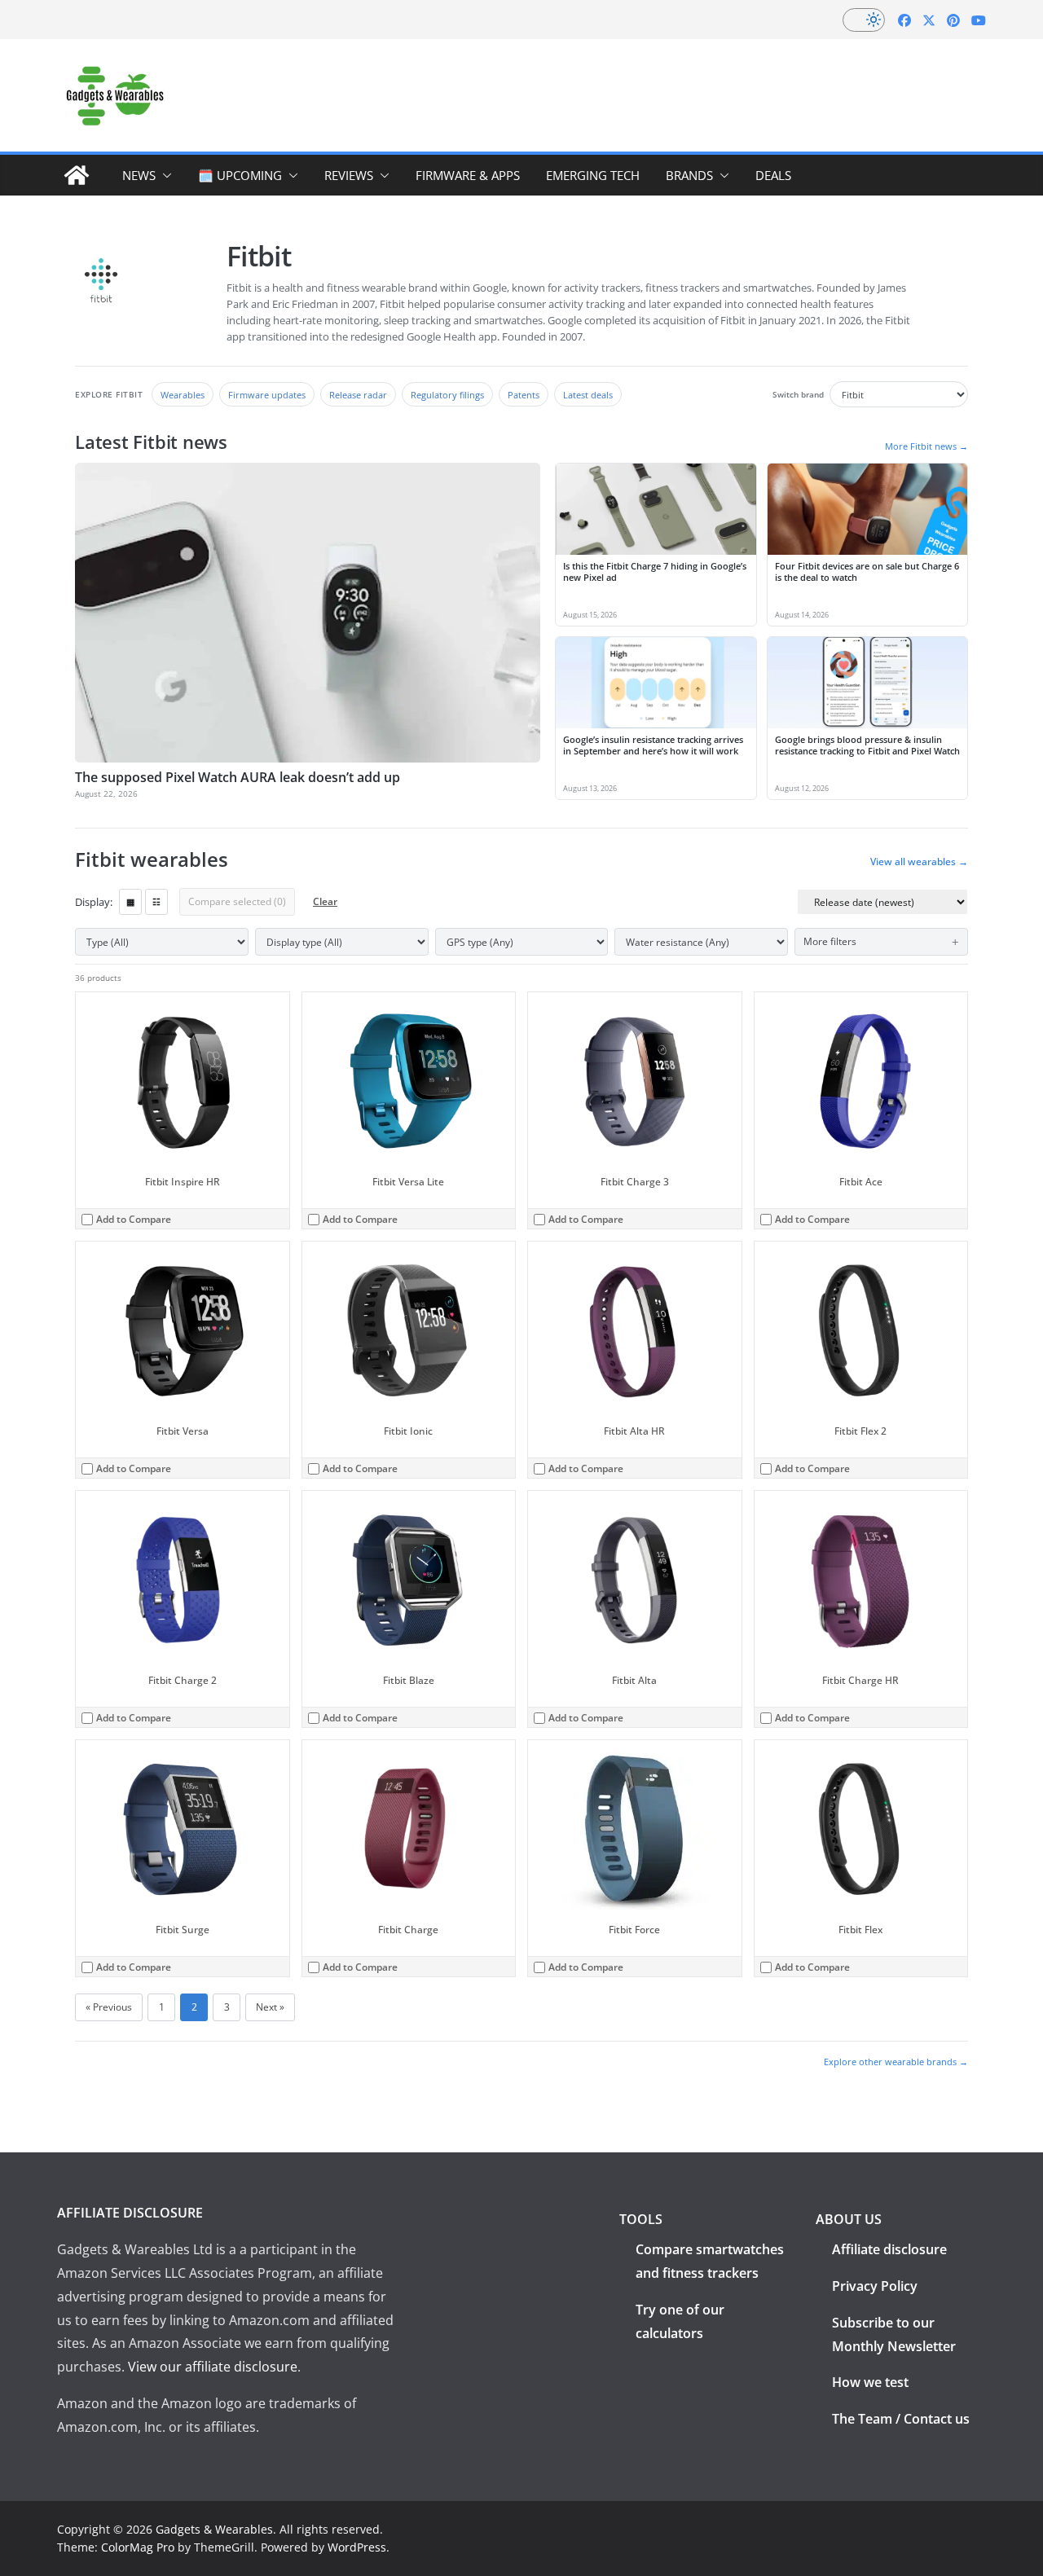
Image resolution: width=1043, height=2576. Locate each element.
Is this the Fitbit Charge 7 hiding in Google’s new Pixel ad (655, 572)
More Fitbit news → (926, 446)
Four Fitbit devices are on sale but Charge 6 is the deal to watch (867, 572)
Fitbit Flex (860, 1930)
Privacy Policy (875, 2286)
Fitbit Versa (183, 1431)
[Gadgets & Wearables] (77, 175)
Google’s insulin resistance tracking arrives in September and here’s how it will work (653, 745)
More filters (830, 941)
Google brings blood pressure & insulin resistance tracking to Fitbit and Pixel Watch (867, 745)
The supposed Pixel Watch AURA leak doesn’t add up (238, 777)
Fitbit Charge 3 (635, 1182)
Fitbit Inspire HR (183, 1182)
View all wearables (919, 862)
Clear (325, 901)
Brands (689, 175)
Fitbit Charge (408, 1930)
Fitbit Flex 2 (860, 1431)
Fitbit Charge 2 (183, 1680)
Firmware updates (267, 395)
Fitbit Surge (183, 1930)
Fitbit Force (634, 1930)
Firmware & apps (468, 175)
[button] (164, 175)
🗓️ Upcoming (240, 175)
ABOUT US (849, 2219)
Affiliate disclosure (889, 2249)
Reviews (349, 175)
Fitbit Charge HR (860, 1680)
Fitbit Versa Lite (408, 1182)
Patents (524, 395)
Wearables (183, 395)
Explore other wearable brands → (896, 2062)
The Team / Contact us (901, 2419)
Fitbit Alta (634, 1680)
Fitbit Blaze (409, 1680)
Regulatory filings (447, 395)
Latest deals (588, 395)
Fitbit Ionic (408, 1431)
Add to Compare (134, 1220)
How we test (870, 2382)
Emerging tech (593, 175)
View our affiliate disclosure (213, 2367)
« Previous (109, 2007)
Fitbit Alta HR (634, 1431)
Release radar (358, 395)
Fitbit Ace (861, 1182)
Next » (270, 2007)
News (139, 175)
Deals (773, 175)
